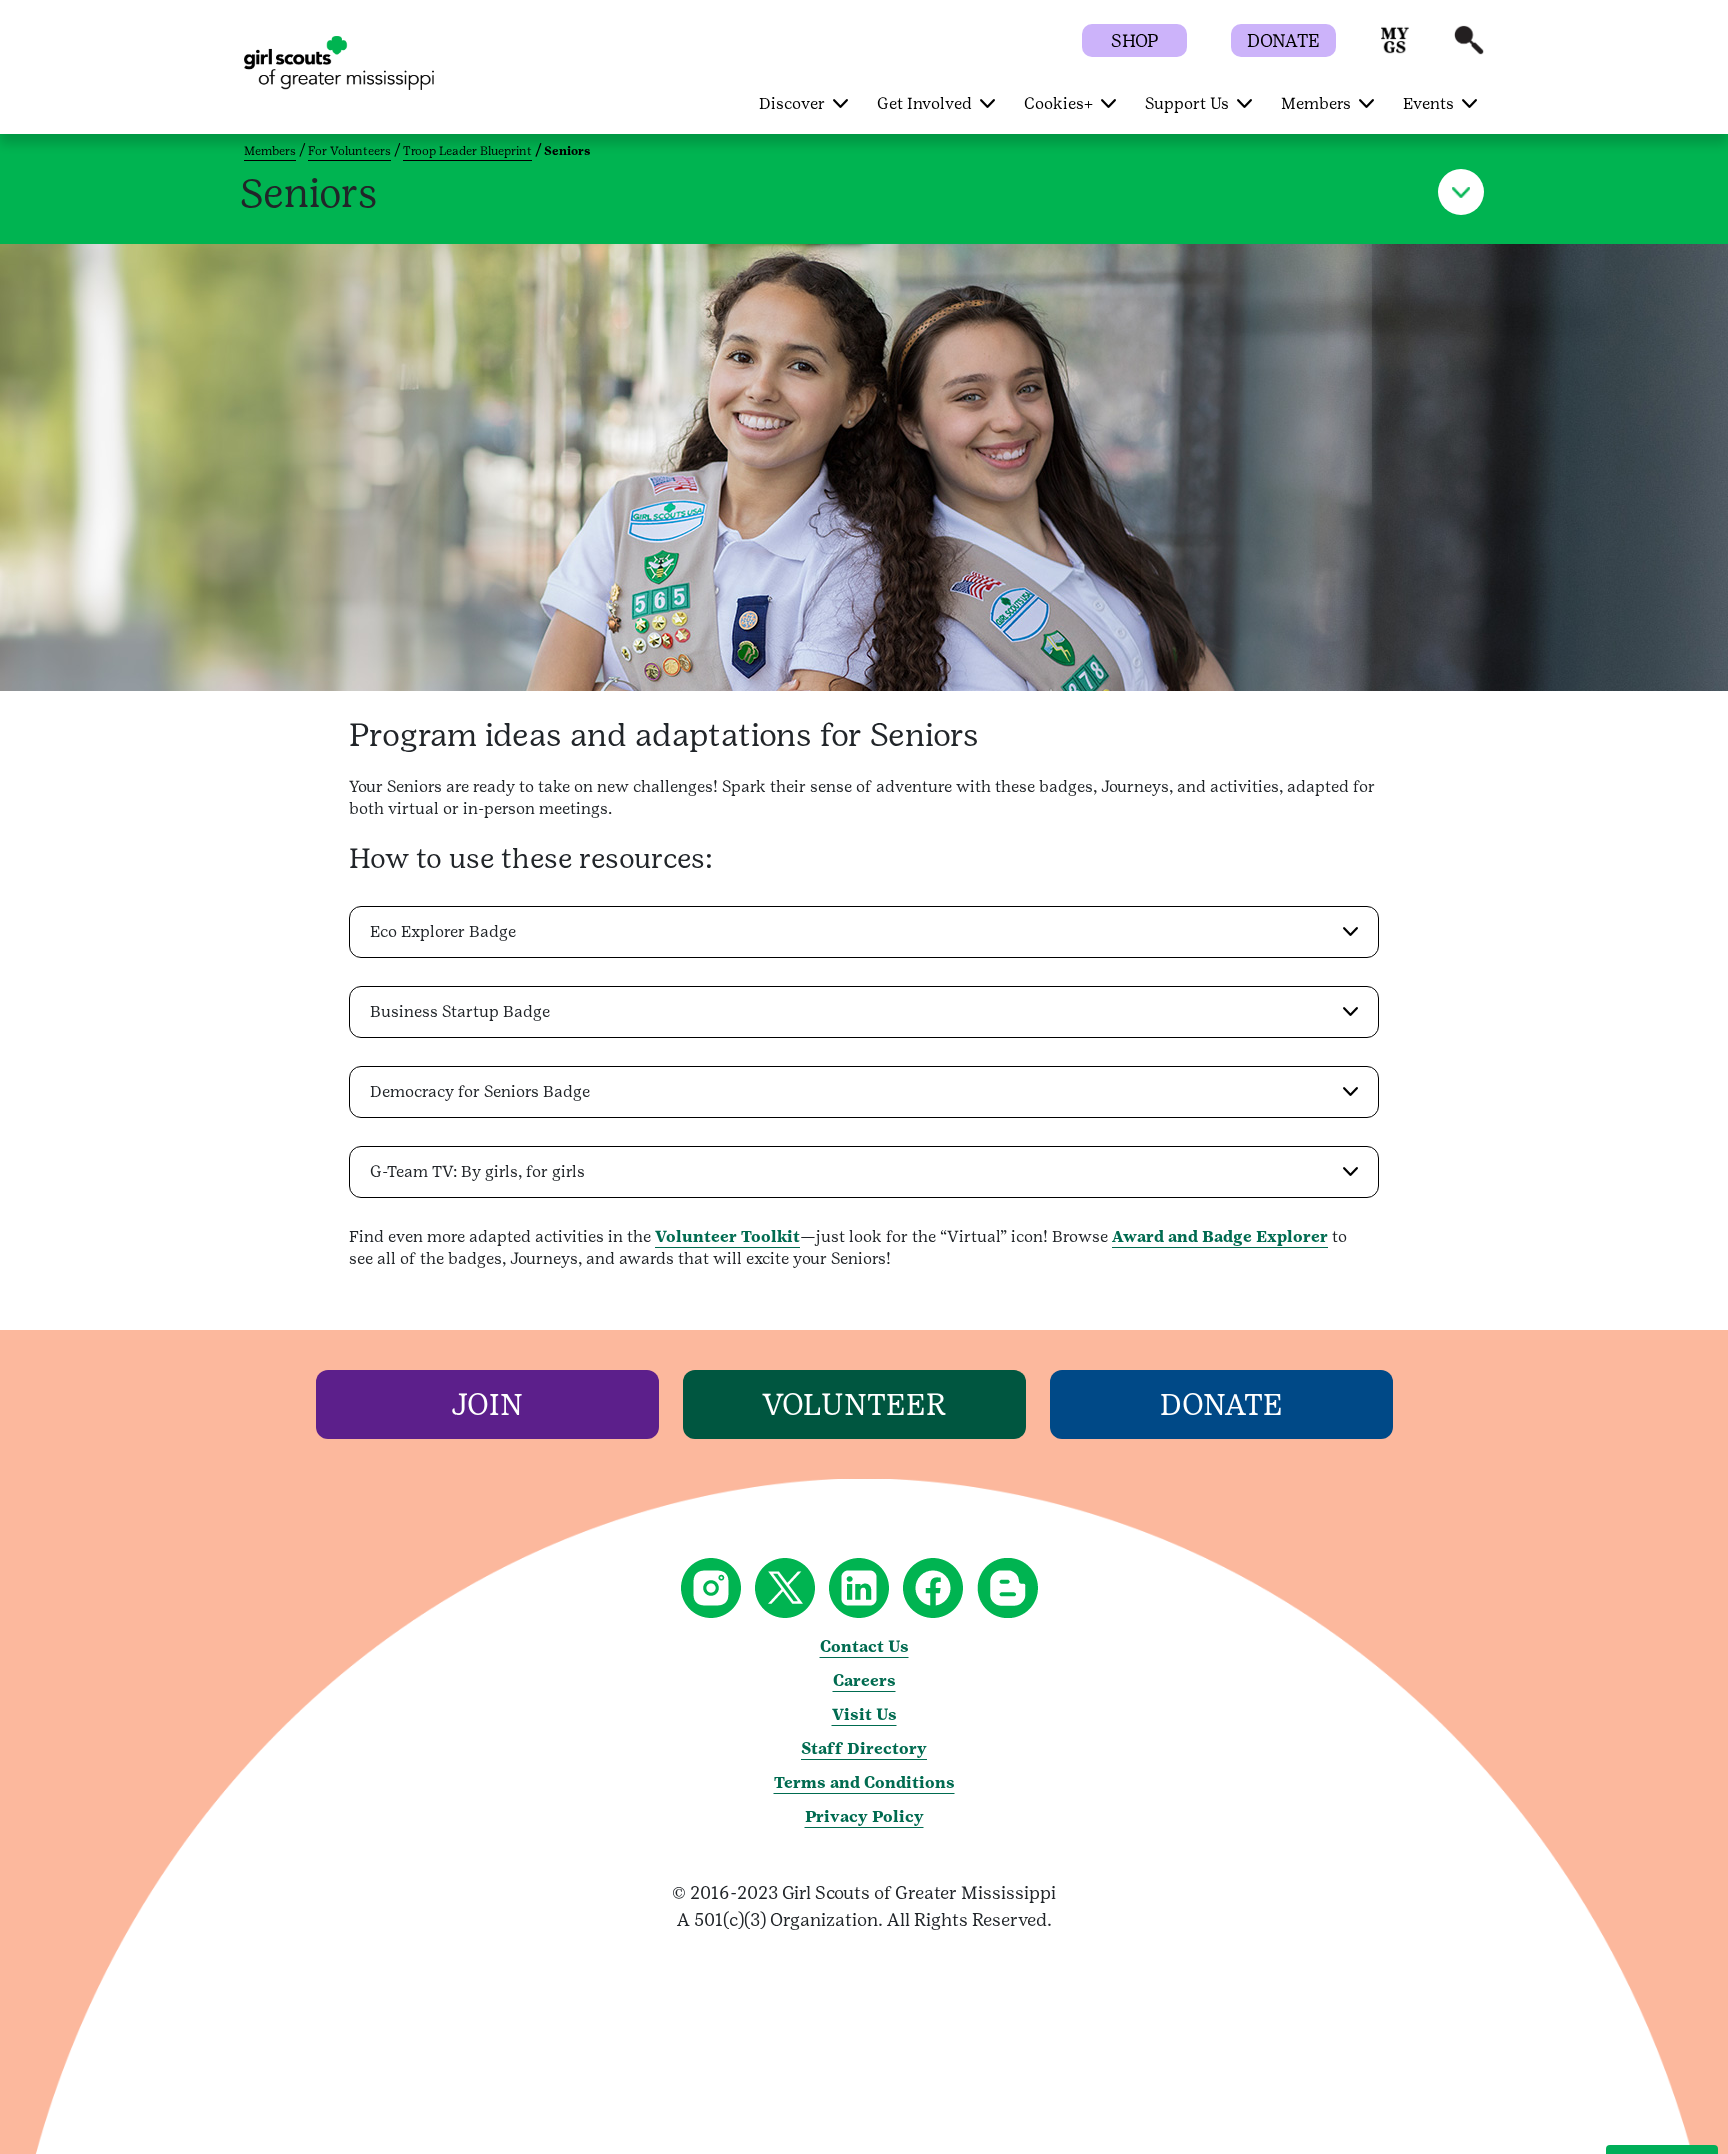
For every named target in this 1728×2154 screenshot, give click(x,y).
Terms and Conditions (864, 1782)
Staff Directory (864, 1748)
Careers (864, 1680)
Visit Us (864, 1714)
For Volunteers (349, 151)
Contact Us (864, 1646)
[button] (1395, 49)
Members (270, 151)
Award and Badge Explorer (1220, 1236)
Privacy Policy (864, 1816)
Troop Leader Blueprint (467, 151)
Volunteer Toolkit (727, 1236)
